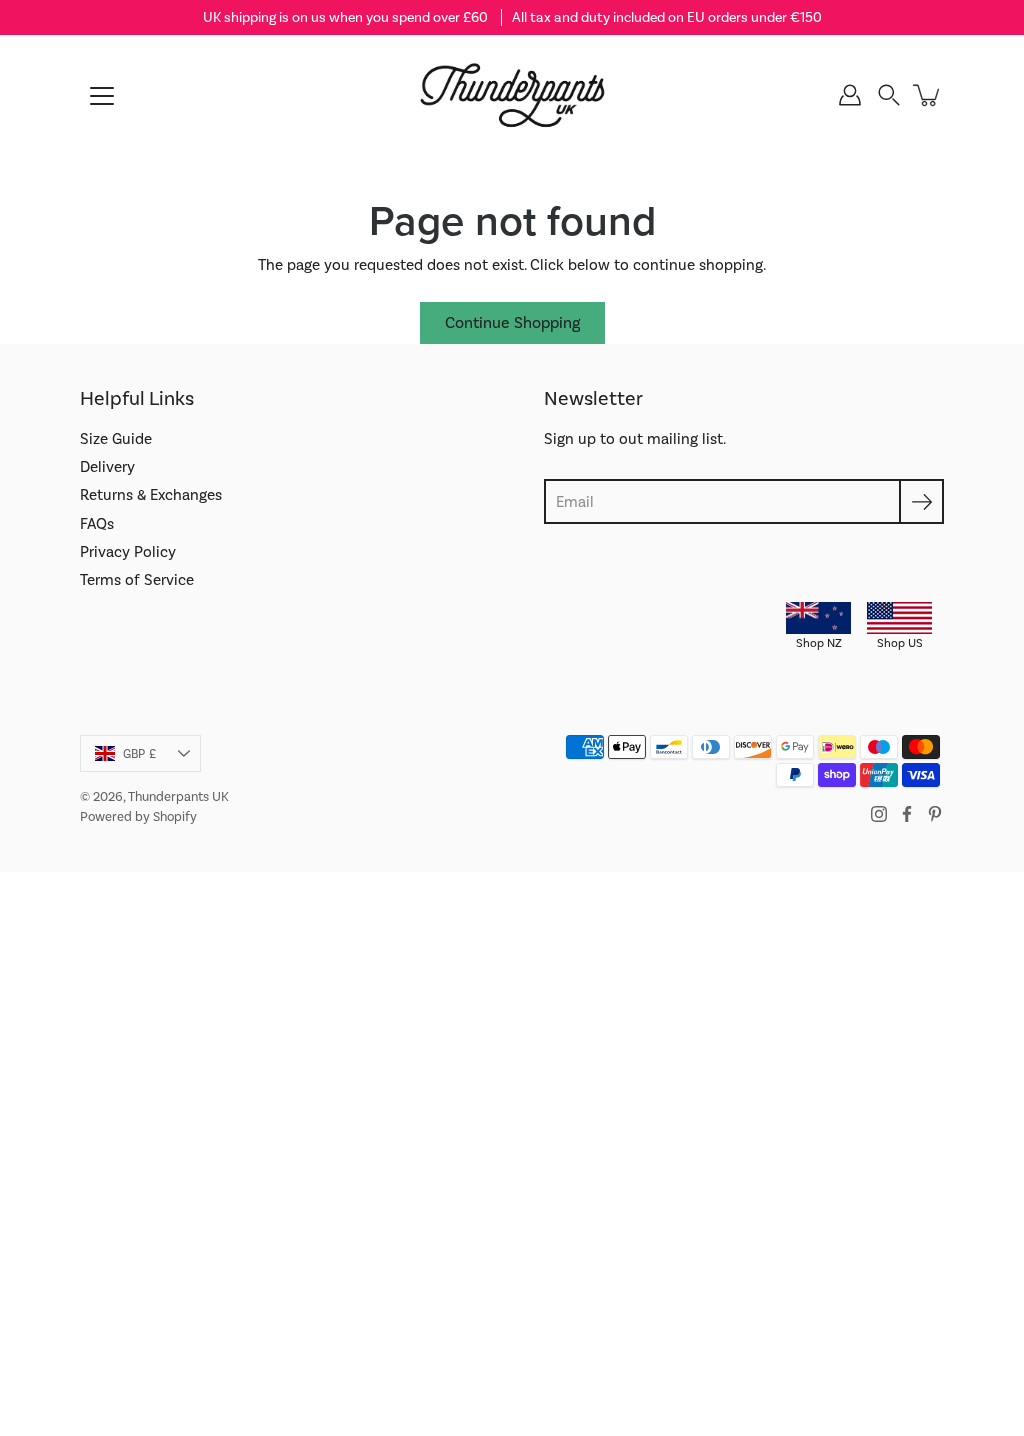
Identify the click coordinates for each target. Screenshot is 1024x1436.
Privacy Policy (128, 552)
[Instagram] (879, 814)
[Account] (850, 95)
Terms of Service (137, 580)
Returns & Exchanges (151, 495)
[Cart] (928, 95)
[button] (889, 95)
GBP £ (139, 754)
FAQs (97, 524)
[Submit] (921, 501)
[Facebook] (907, 814)
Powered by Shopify (138, 816)
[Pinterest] (935, 814)
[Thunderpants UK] (512, 95)
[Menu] (102, 96)
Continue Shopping (512, 322)
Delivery (107, 467)
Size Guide (116, 439)
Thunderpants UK (178, 796)
